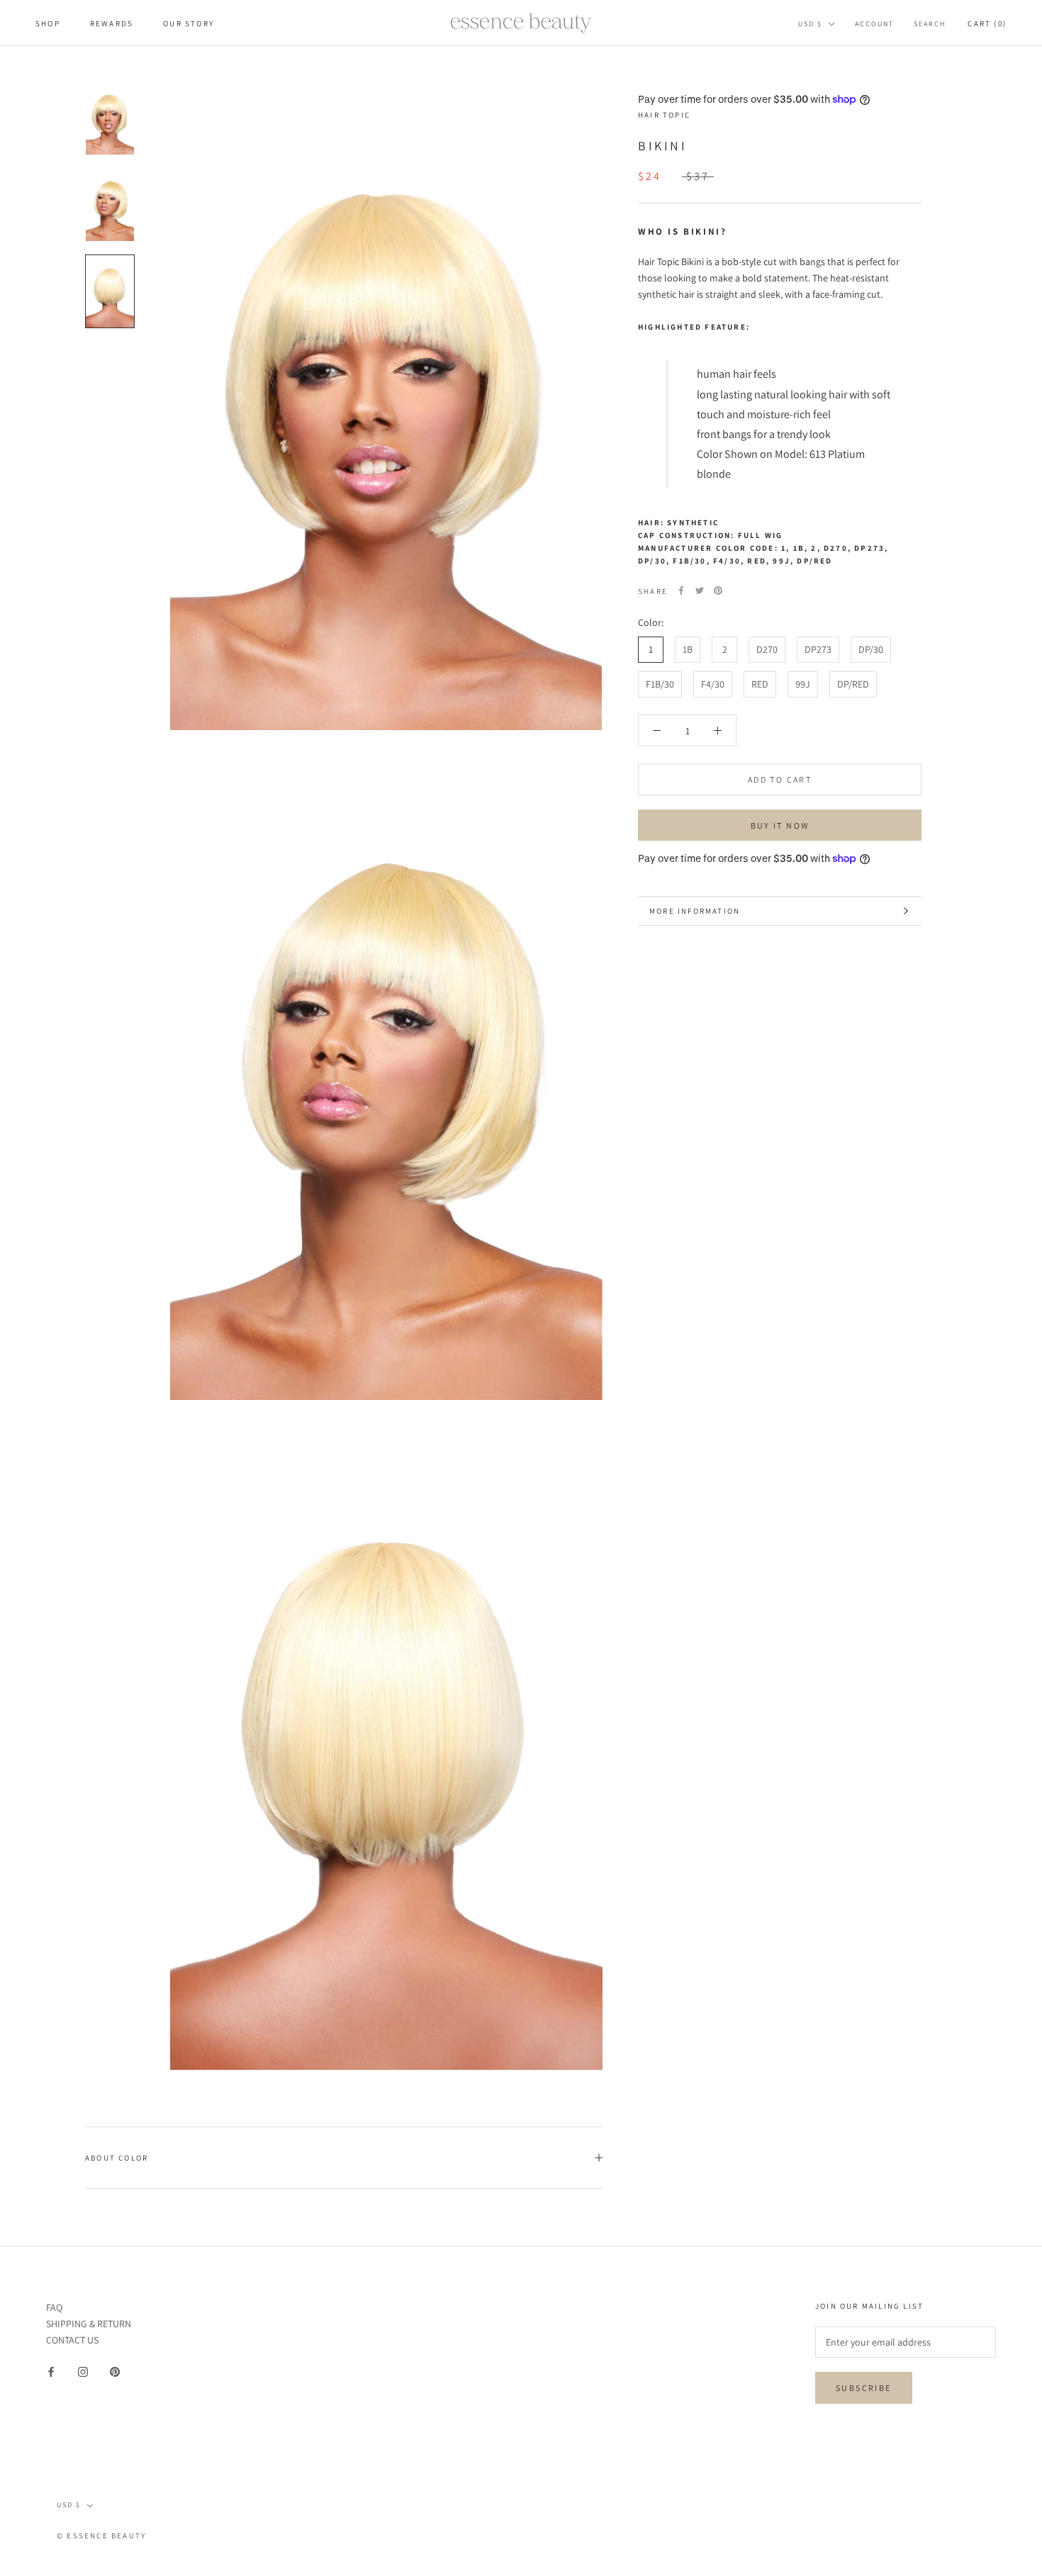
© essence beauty (101, 2536)
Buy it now (780, 825)
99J (803, 684)
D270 (767, 649)
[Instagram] (83, 2371)
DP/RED (853, 684)
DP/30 (871, 649)
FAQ (54, 2307)
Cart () (987, 23)
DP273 (818, 649)
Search (930, 24)
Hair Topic (664, 115)
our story (189, 23)
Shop (48, 23)
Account (874, 24)
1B (688, 649)
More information (695, 911)
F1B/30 (660, 684)
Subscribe (864, 2388)
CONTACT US (72, 2340)
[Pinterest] (718, 590)
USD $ (810, 24)
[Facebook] (681, 590)
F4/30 (713, 684)
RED (760, 684)
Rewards (112, 23)
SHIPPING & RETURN (89, 2324)
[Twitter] (700, 590)
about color (117, 2158)
